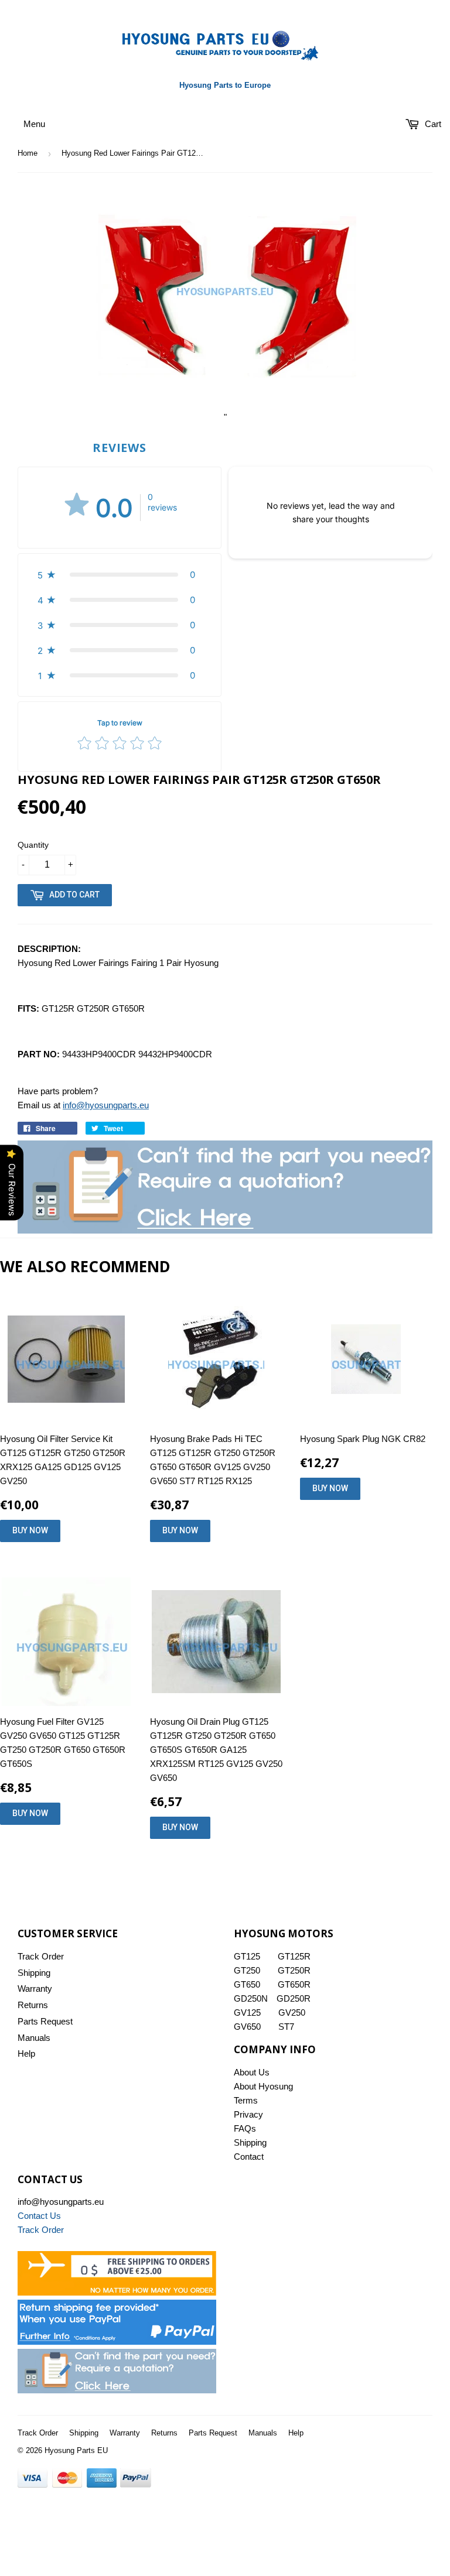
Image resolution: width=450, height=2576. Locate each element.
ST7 (286, 2027)
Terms (246, 2100)
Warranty (35, 1988)
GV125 (247, 2012)
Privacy (248, 2114)
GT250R (294, 1970)
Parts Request (45, 2021)
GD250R (294, 1998)
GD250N (251, 1998)
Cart (432, 124)
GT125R (294, 1956)
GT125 (247, 1956)
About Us (252, 2072)
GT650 (247, 1984)
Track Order (41, 1956)
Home (28, 153)
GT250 (247, 1970)
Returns (33, 2005)
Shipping (34, 1973)
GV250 (292, 2012)
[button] (120, 575)
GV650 (247, 2027)
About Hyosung (263, 2086)
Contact (249, 2157)
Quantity (33, 845)
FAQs (245, 2128)
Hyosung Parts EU (76, 2450)
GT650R (294, 1984)
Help (26, 2053)
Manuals (34, 2038)
